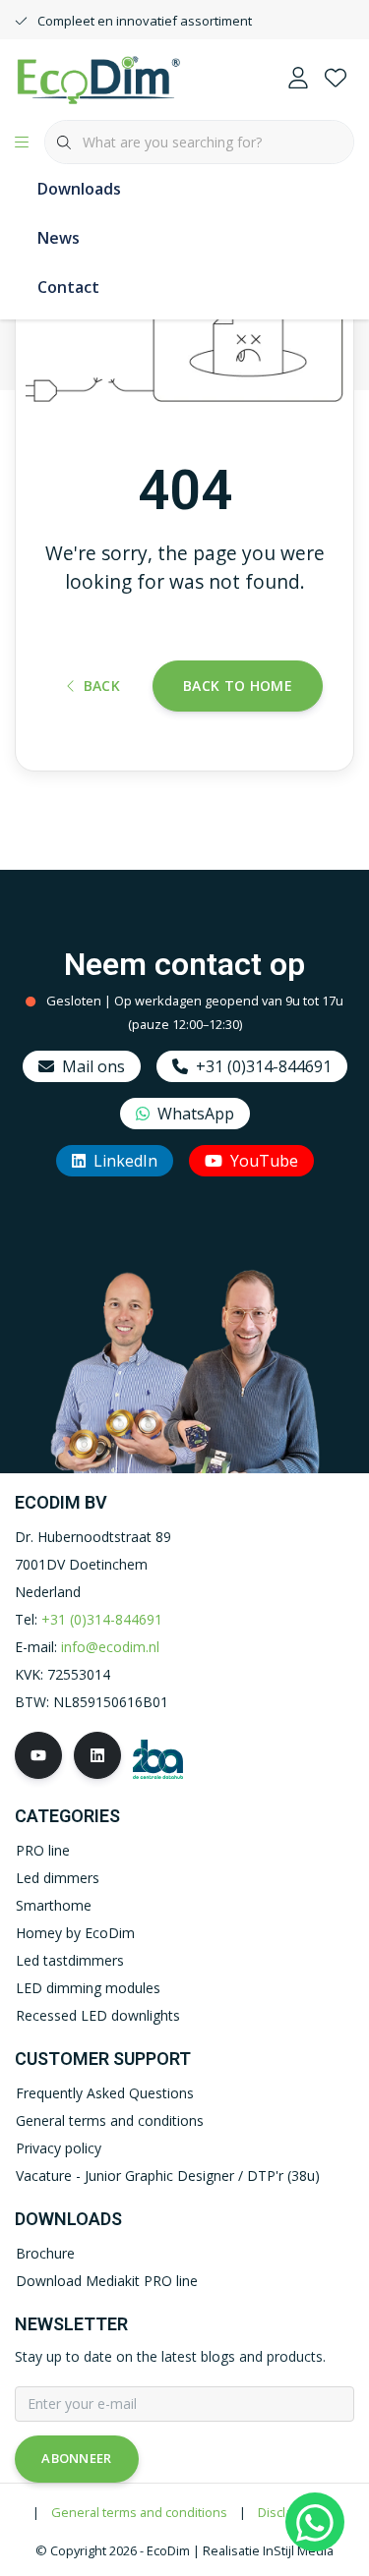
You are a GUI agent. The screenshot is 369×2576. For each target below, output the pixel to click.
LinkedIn (125, 1161)
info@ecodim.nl (110, 1647)
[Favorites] (336, 79)
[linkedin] (97, 1755)
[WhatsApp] (315, 2522)
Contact (68, 287)
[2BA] (158, 1758)
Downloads (79, 189)
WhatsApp (196, 1114)
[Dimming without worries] (98, 78)
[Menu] (22, 143)
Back (102, 686)
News (59, 238)
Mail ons (93, 1066)
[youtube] (38, 1755)
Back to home (238, 686)
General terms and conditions (139, 2512)
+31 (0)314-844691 (264, 1066)
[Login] (298, 79)
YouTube (264, 1161)
